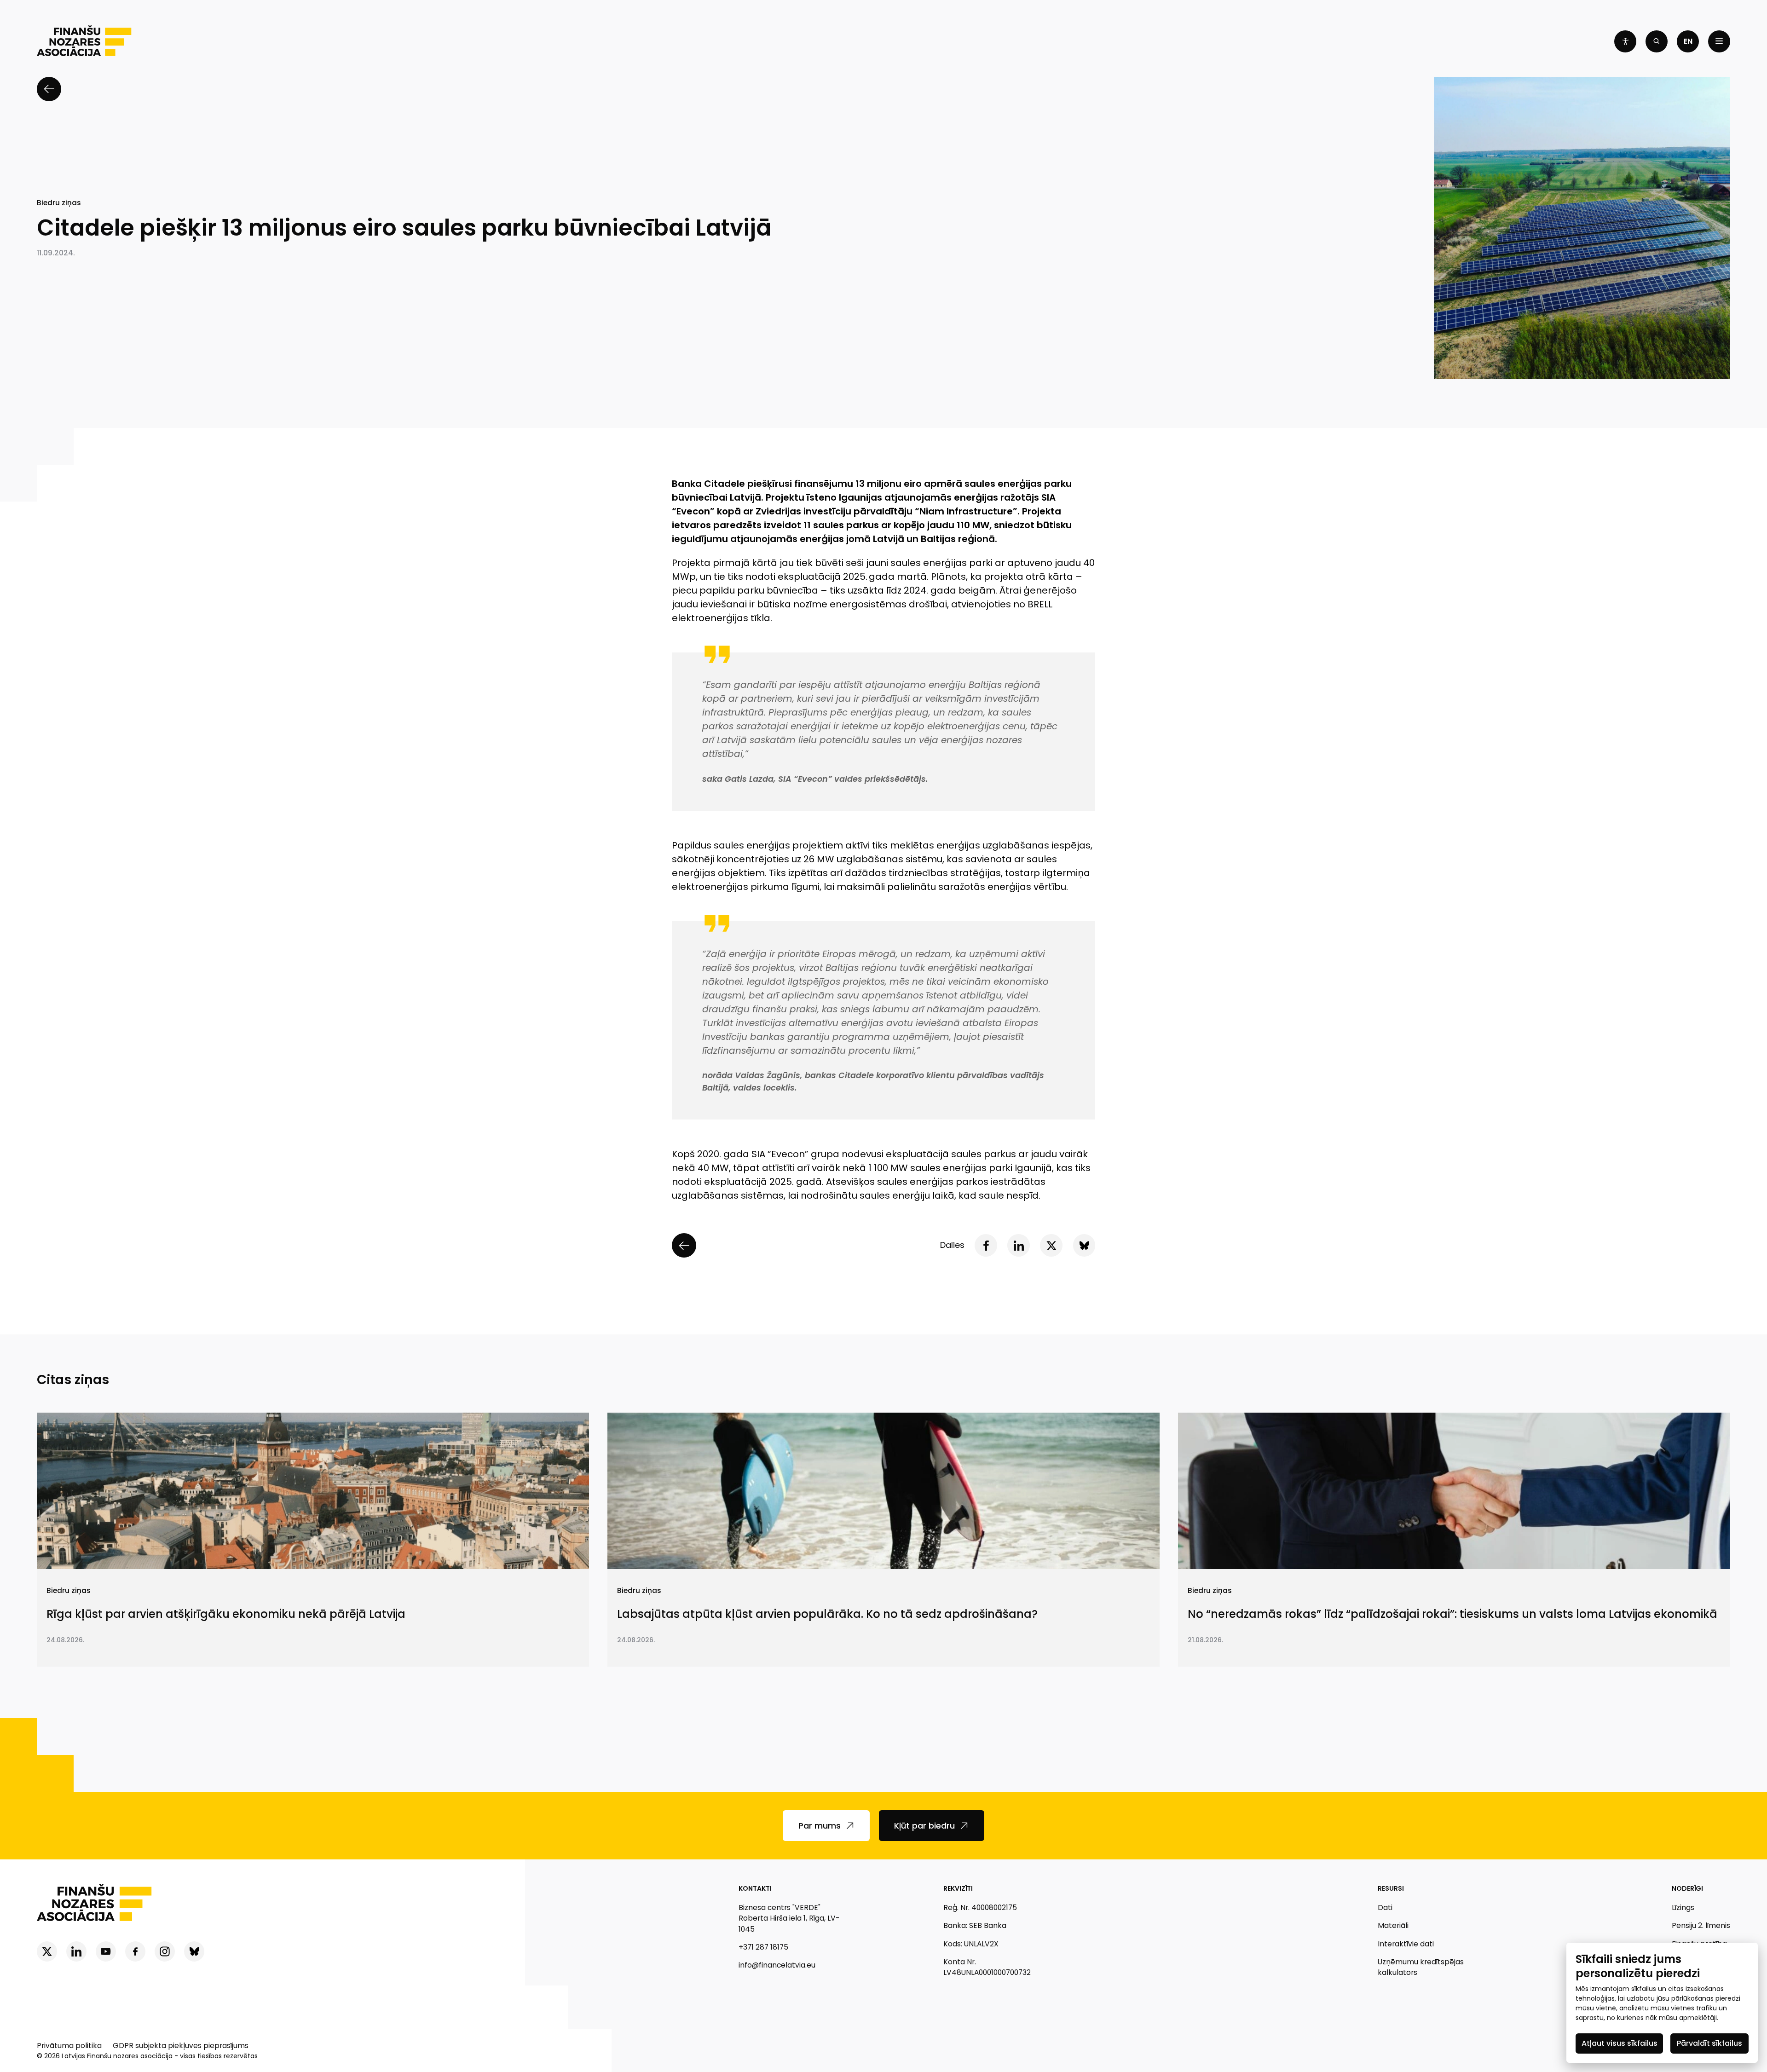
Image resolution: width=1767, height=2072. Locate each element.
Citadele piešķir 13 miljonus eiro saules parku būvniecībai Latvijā (404, 228)
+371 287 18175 (763, 1947)
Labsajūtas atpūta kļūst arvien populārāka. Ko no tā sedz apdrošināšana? (827, 1614)
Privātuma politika (69, 2046)
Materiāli (1393, 1925)
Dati (1385, 1908)
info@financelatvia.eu (777, 1965)
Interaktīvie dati (1406, 1944)
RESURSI (1391, 1888)
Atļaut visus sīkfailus (1620, 2043)
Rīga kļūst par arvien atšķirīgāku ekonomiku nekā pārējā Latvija (226, 1614)
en (1688, 41)
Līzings (1683, 1908)
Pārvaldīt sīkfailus (1709, 2043)
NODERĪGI (1687, 1888)
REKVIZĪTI (958, 1888)
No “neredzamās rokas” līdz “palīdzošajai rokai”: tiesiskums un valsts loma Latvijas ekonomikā (1452, 1614)
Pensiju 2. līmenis (1701, 1925)
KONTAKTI (755, 1888)
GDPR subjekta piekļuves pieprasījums (181, 2046)
